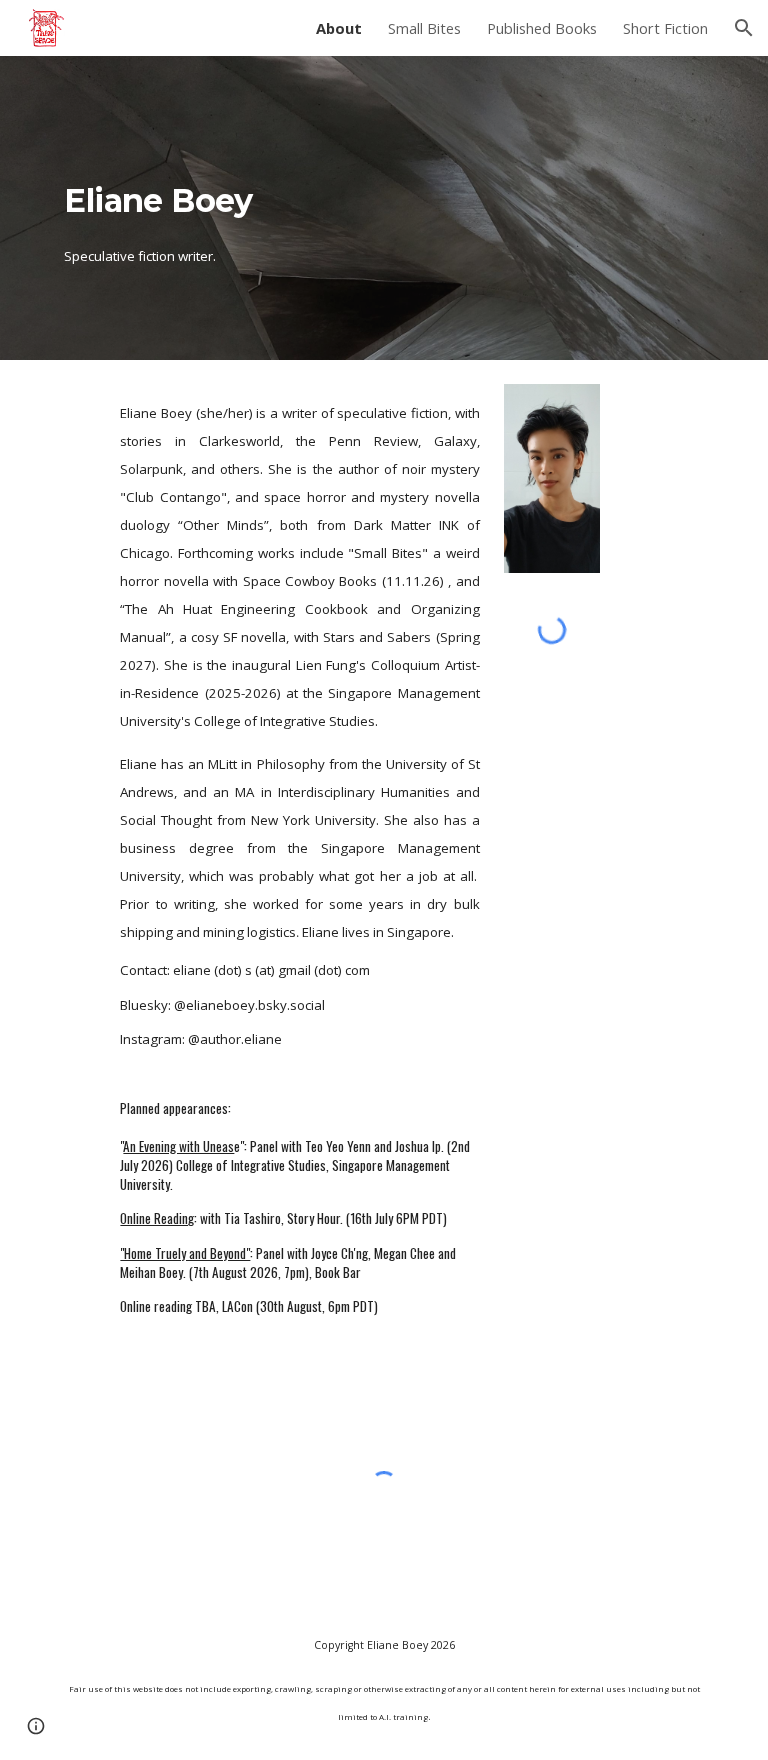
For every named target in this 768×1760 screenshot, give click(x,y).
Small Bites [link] (424, 28)
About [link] (339, 28)
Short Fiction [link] (665, 28)
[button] (744, 28)
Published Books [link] (542, 28)
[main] (271, 208)
